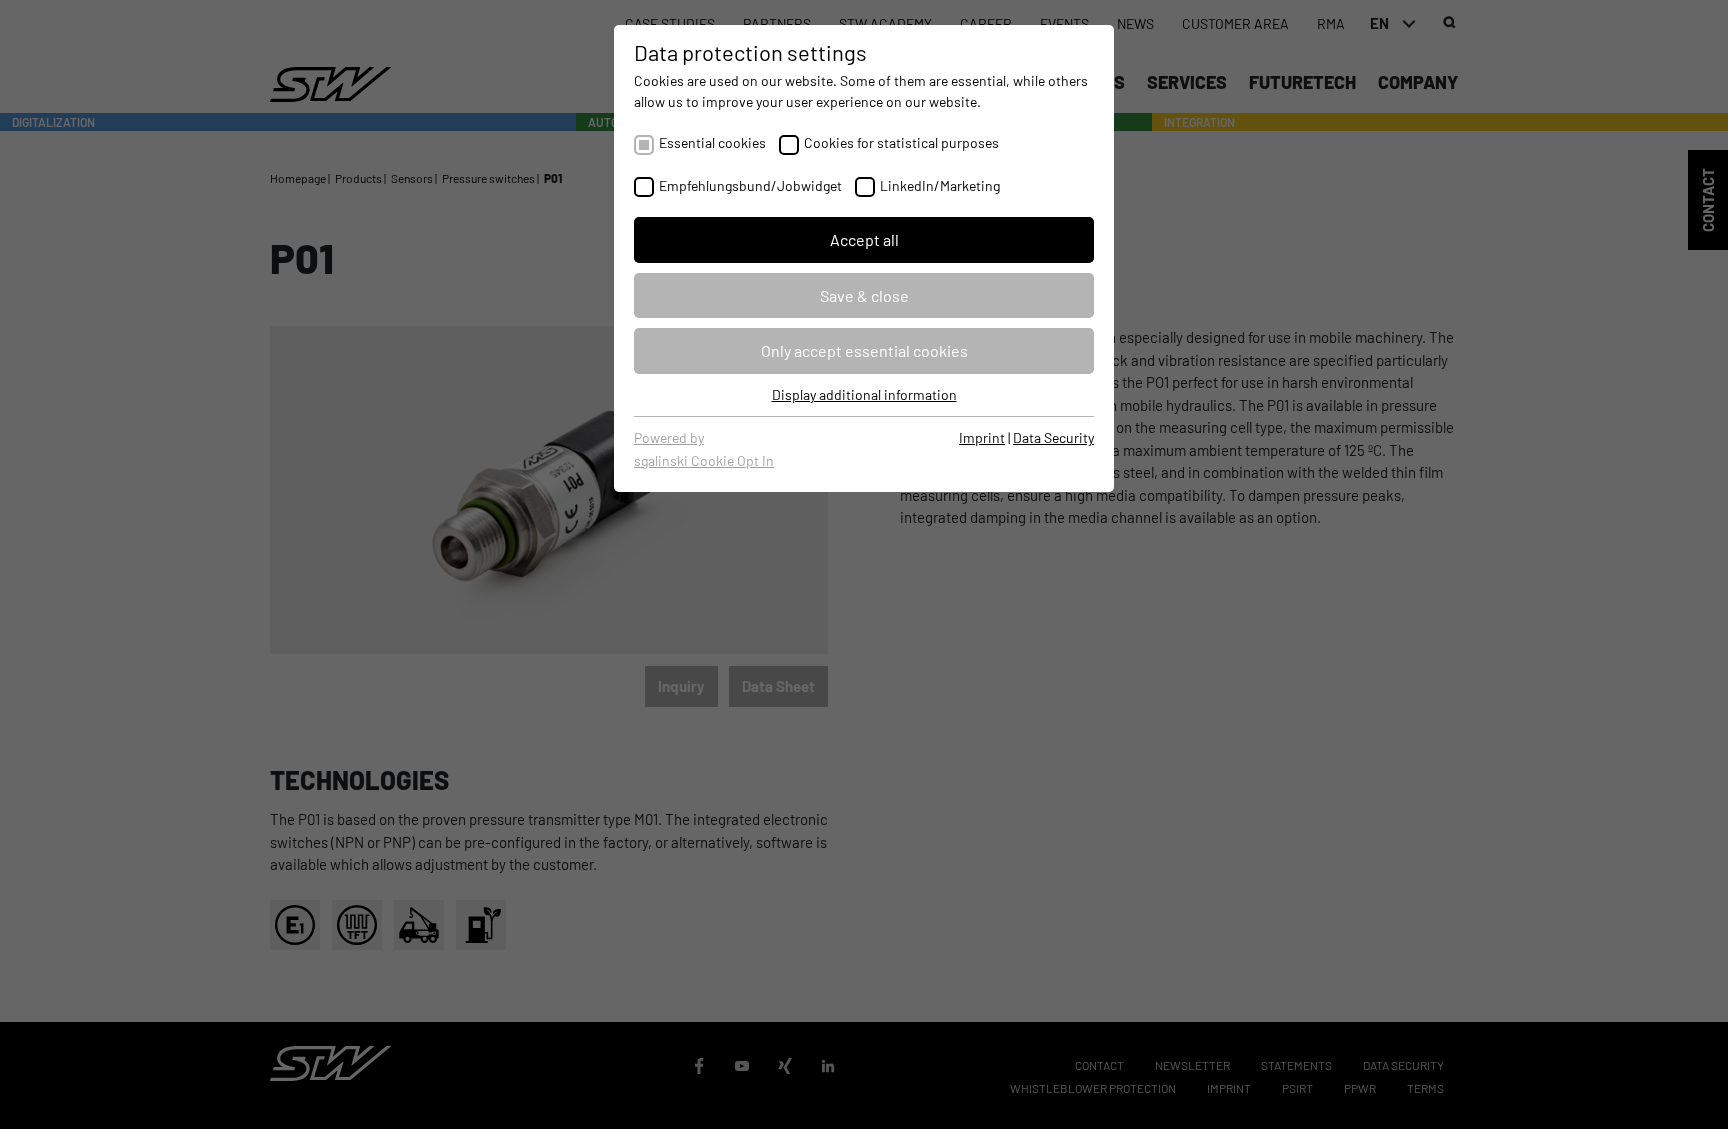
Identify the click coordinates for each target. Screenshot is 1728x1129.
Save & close (864, 295)
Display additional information (864, 394)
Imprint (982, 437)
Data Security (1053, 437)
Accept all (864, 239)
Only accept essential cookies (864, 350)
